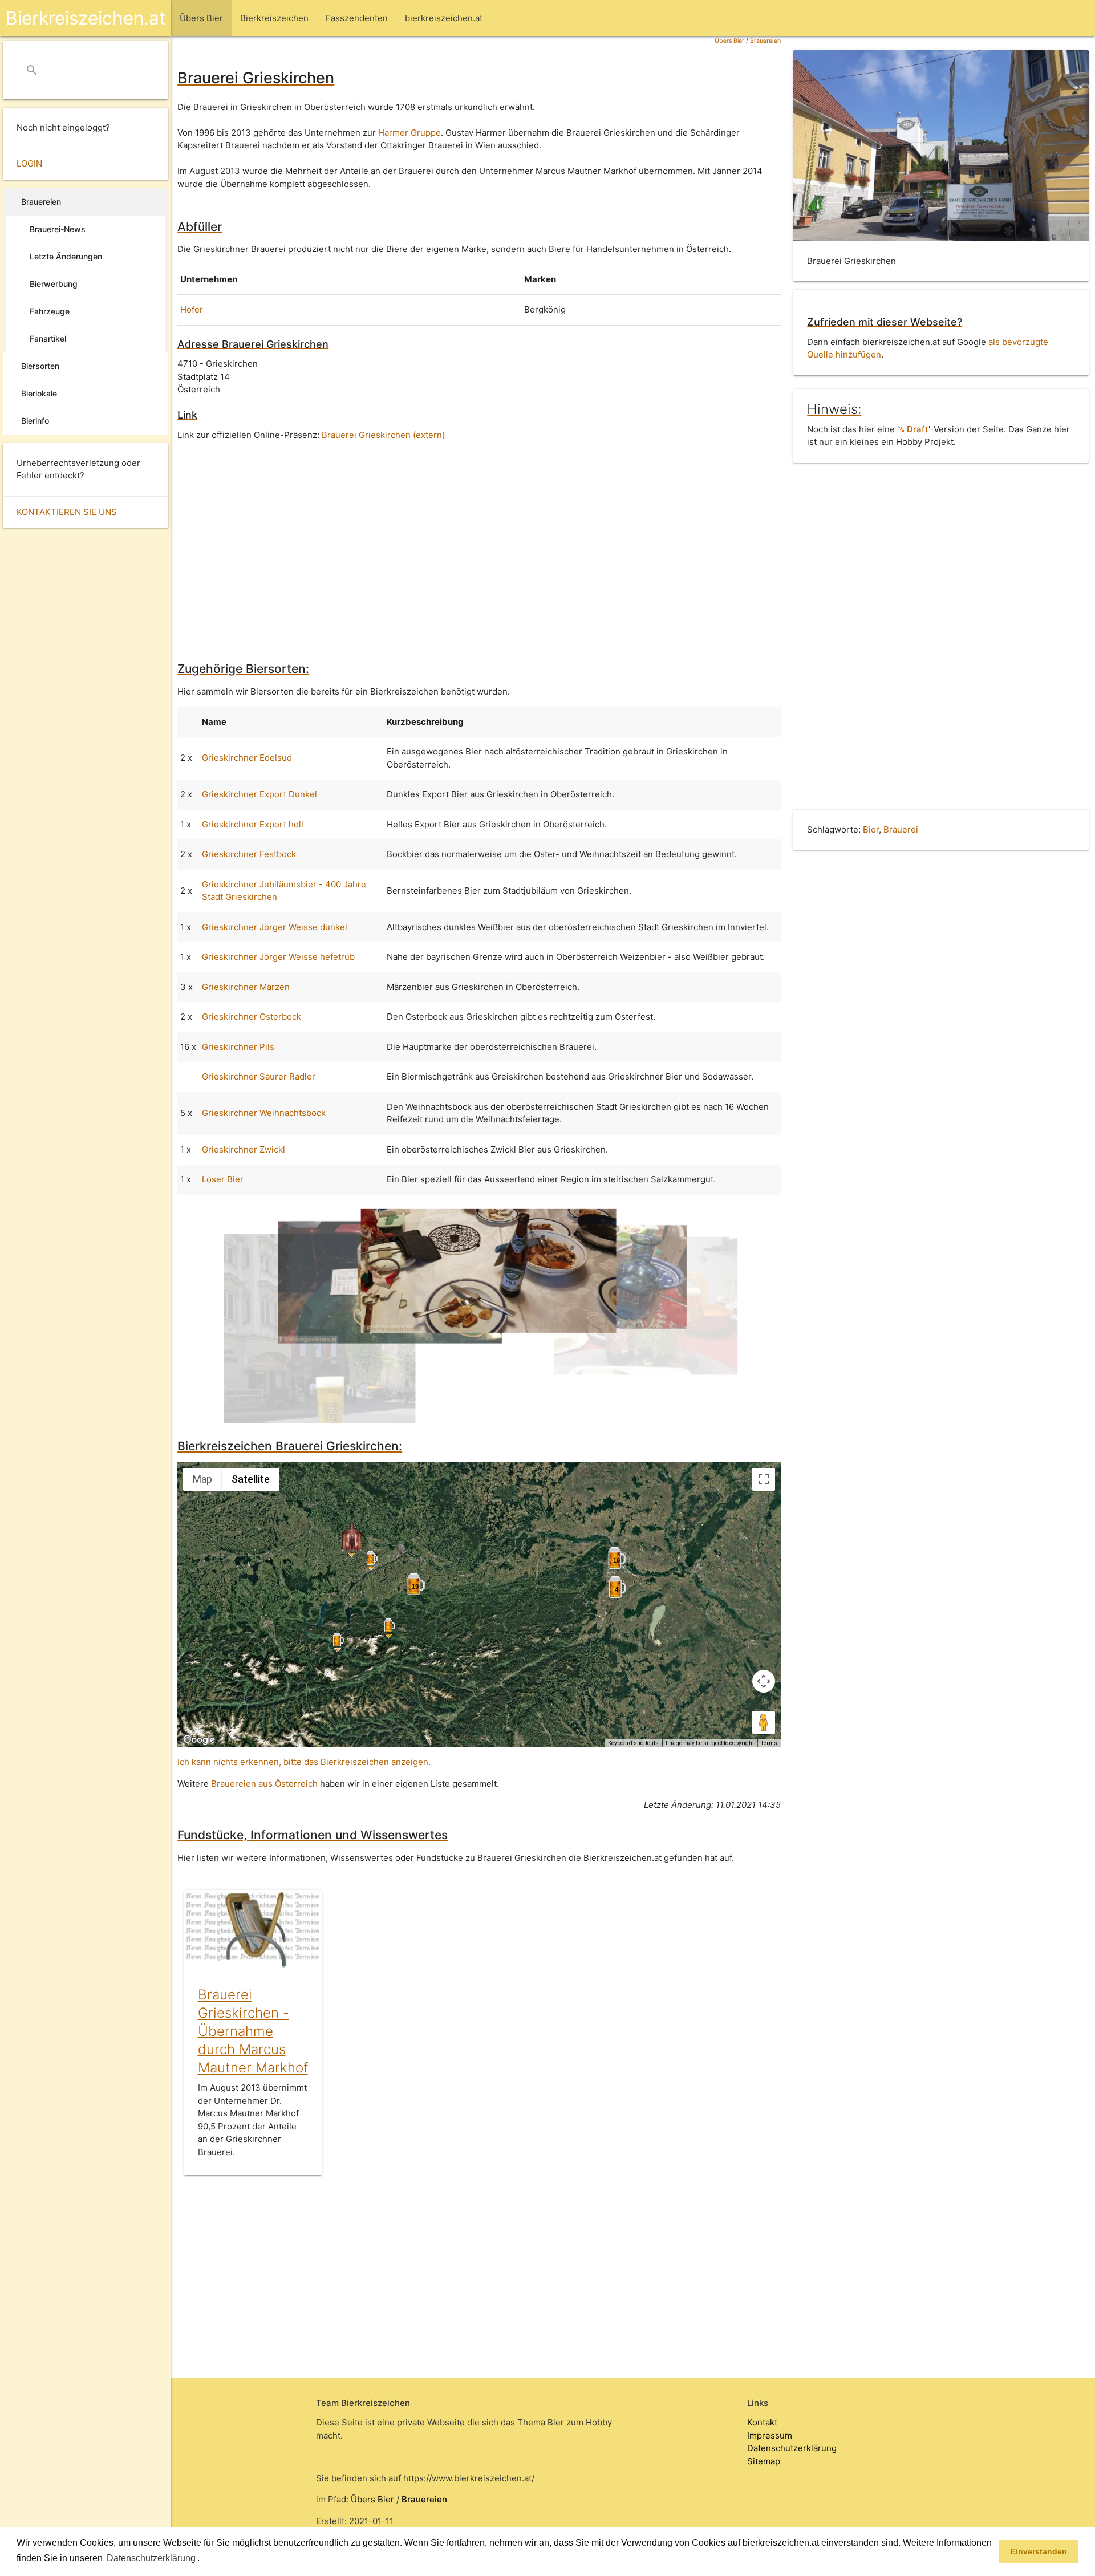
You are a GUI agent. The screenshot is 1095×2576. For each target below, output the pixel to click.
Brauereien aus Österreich (264, 1784)
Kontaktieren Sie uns (67, 512)
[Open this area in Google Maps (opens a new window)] (199, 1740)
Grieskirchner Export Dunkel (259, 794)
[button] (204, 2559)
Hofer (192, 309)
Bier (871, 829)
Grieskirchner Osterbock (252, 1017)
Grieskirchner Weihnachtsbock (264, 1113)
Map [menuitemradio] (202, 1479)
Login (29, 163)
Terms (769, 1743)
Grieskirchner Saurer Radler (259, 1076)
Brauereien (765, 41)
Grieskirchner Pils (238, 1047)
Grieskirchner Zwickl (244, 1149)
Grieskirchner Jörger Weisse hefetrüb (278, 957)
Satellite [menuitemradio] (251, 1479)
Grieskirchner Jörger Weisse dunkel (275, 927)
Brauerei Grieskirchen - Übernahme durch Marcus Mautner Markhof (253, 2031)
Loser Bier (223, 1179)
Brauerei (901, 829)
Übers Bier (729, 41)
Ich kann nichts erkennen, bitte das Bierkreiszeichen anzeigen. (304, 1762)
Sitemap (764, 2461)
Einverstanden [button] (1039, 2551)
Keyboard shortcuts (633, 1743)
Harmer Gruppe (409, 133)
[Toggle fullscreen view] (764, 1479)
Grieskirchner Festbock (249, 854)
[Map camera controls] (764, 1681)
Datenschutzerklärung (792, 2448)
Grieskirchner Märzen (246, 987)
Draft (916, 429)
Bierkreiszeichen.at (86, 18)
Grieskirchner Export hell (253, 824)
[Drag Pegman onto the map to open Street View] (764, 1722)
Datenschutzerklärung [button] (151, 2558)
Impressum (770, 2435)
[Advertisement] (479, 543)
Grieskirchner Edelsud (247, 758)
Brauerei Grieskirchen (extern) (383, 435)
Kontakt (762, 2422)
